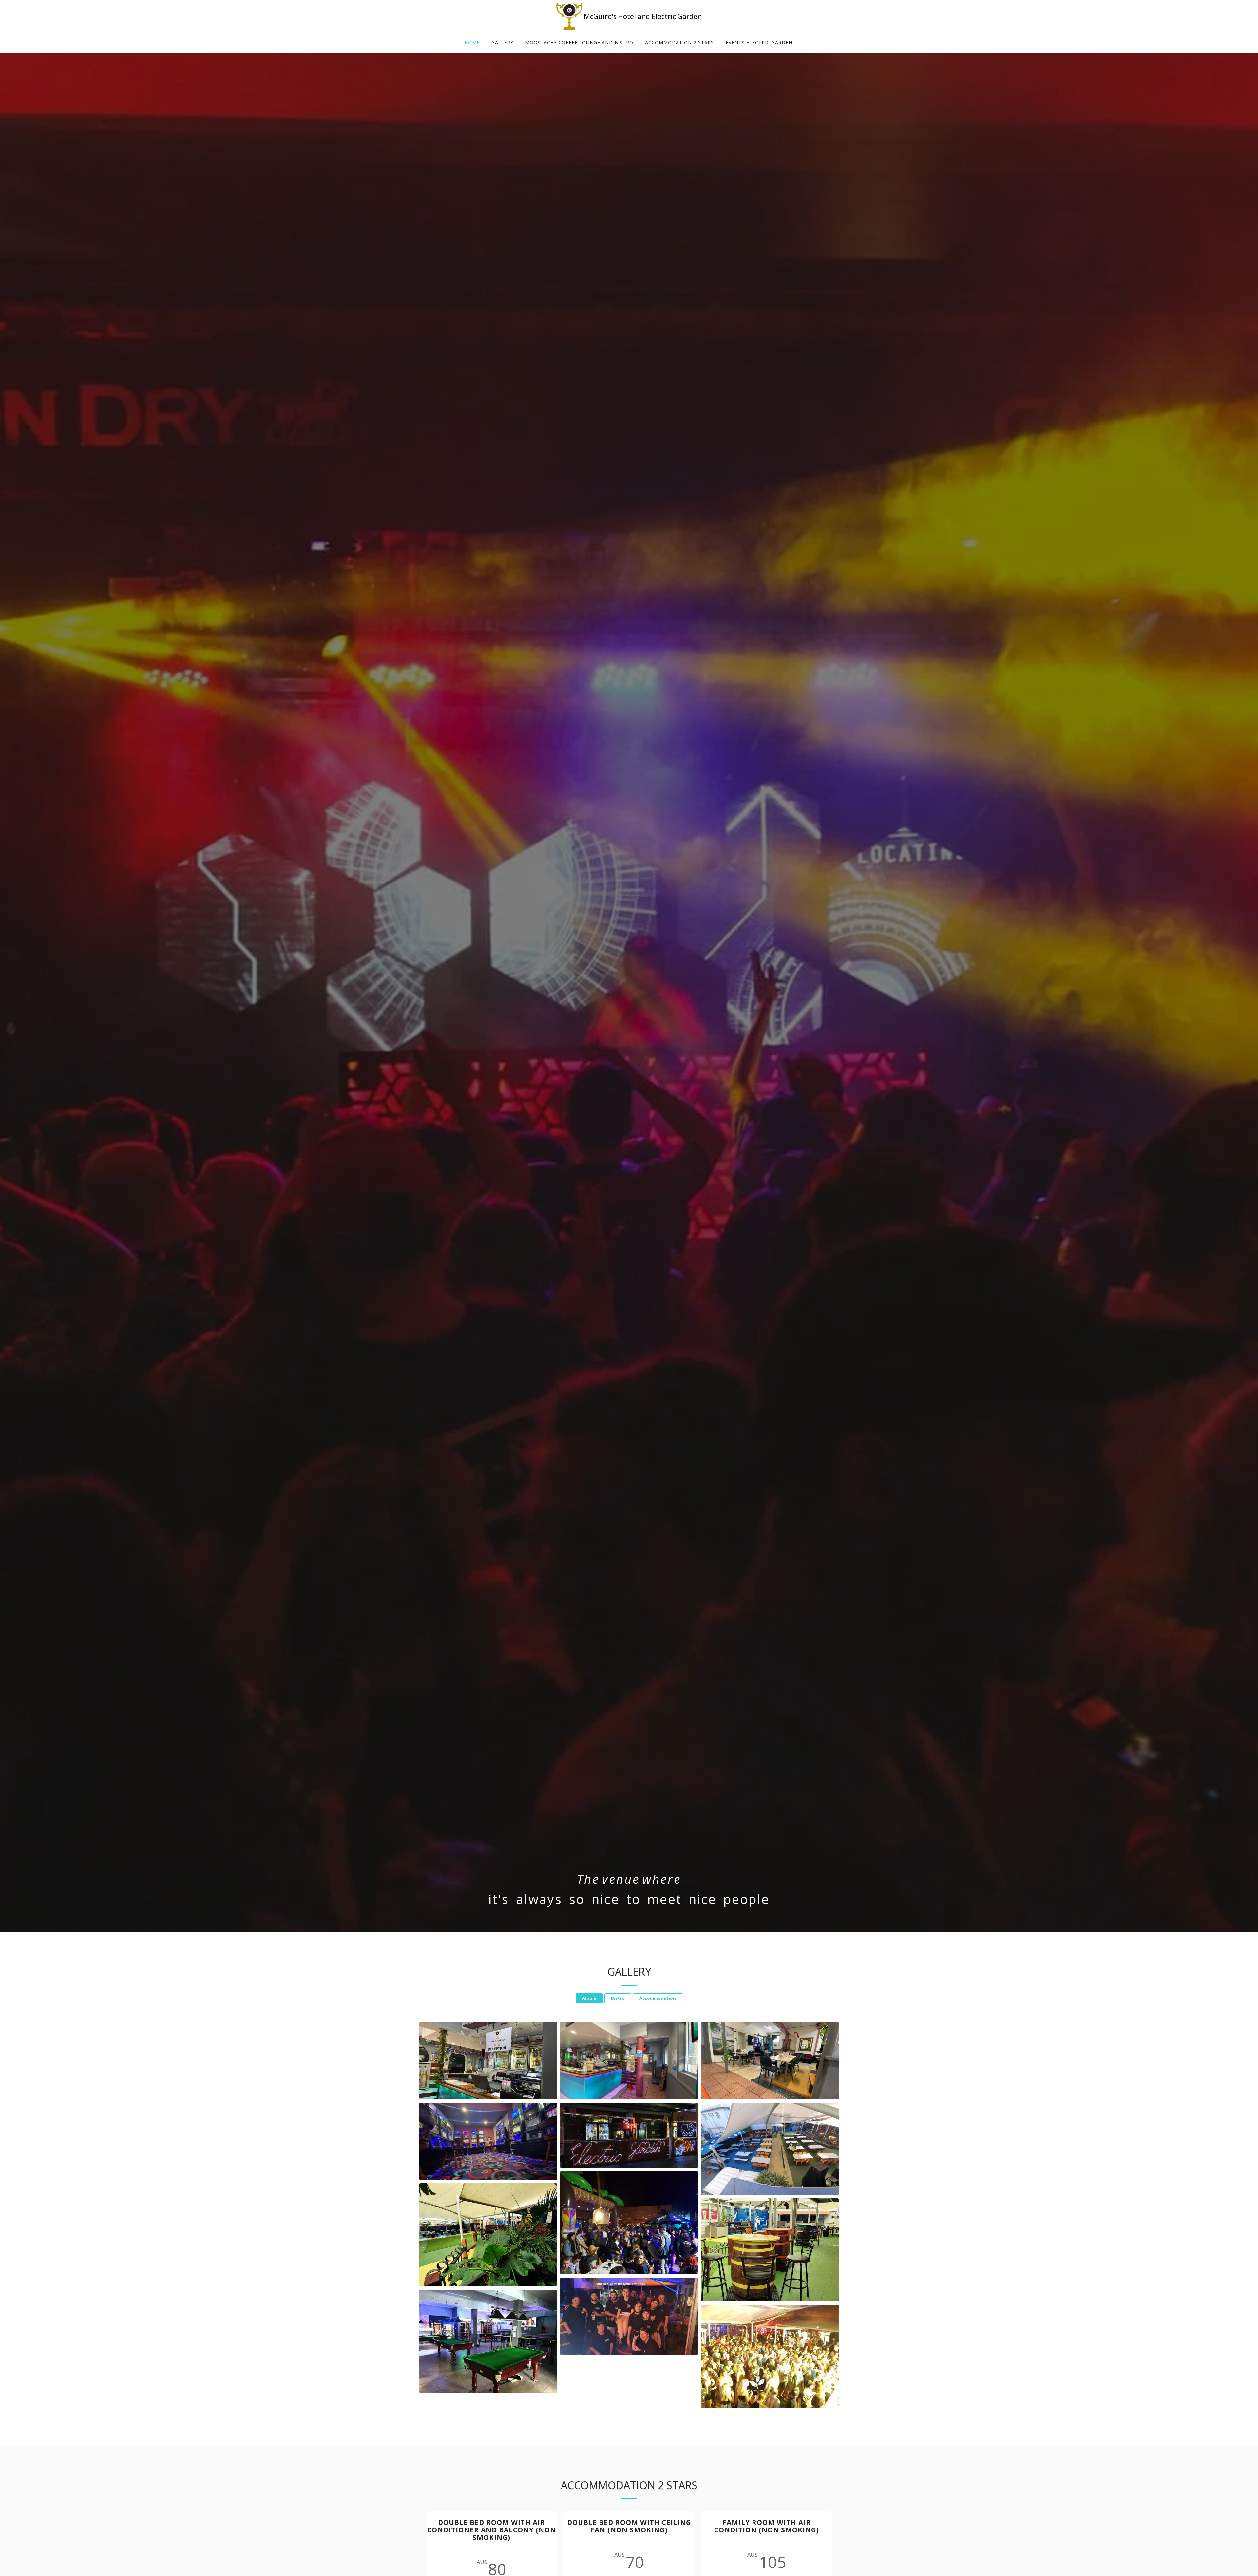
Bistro (618, 1998)
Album (589, 1998)
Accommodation (658, 1998)
